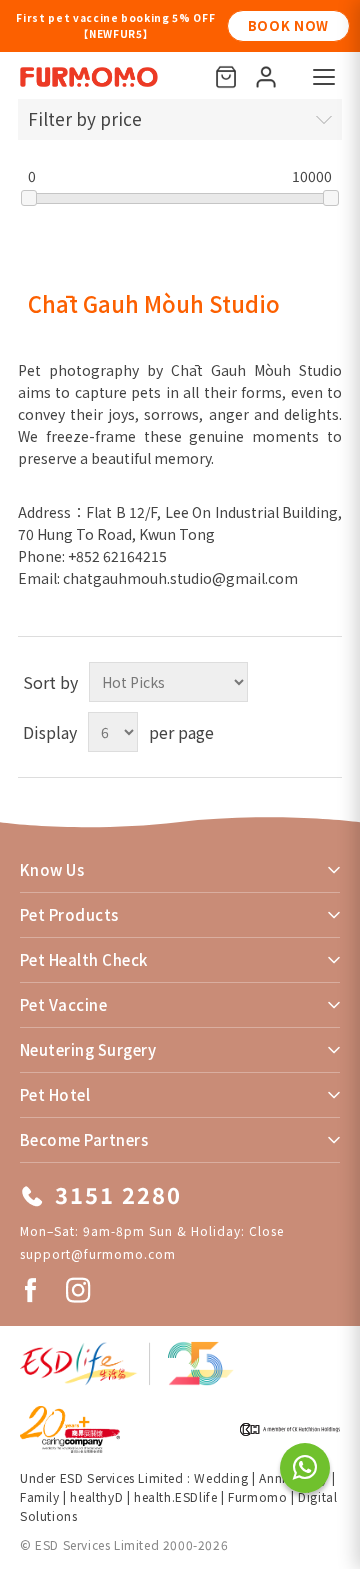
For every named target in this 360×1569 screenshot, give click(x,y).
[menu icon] (324, 77)
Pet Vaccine (63, 1004)
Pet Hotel (55, 1094)
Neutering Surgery (88, 1049)
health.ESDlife (175, 1496)
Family (40, 1496)
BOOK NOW (170, 25)
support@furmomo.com (98, 1253)
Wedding (221, 1477)
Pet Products (69, 914)
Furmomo (257, 1496)
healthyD (96, 1496)
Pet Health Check (84, 959)
